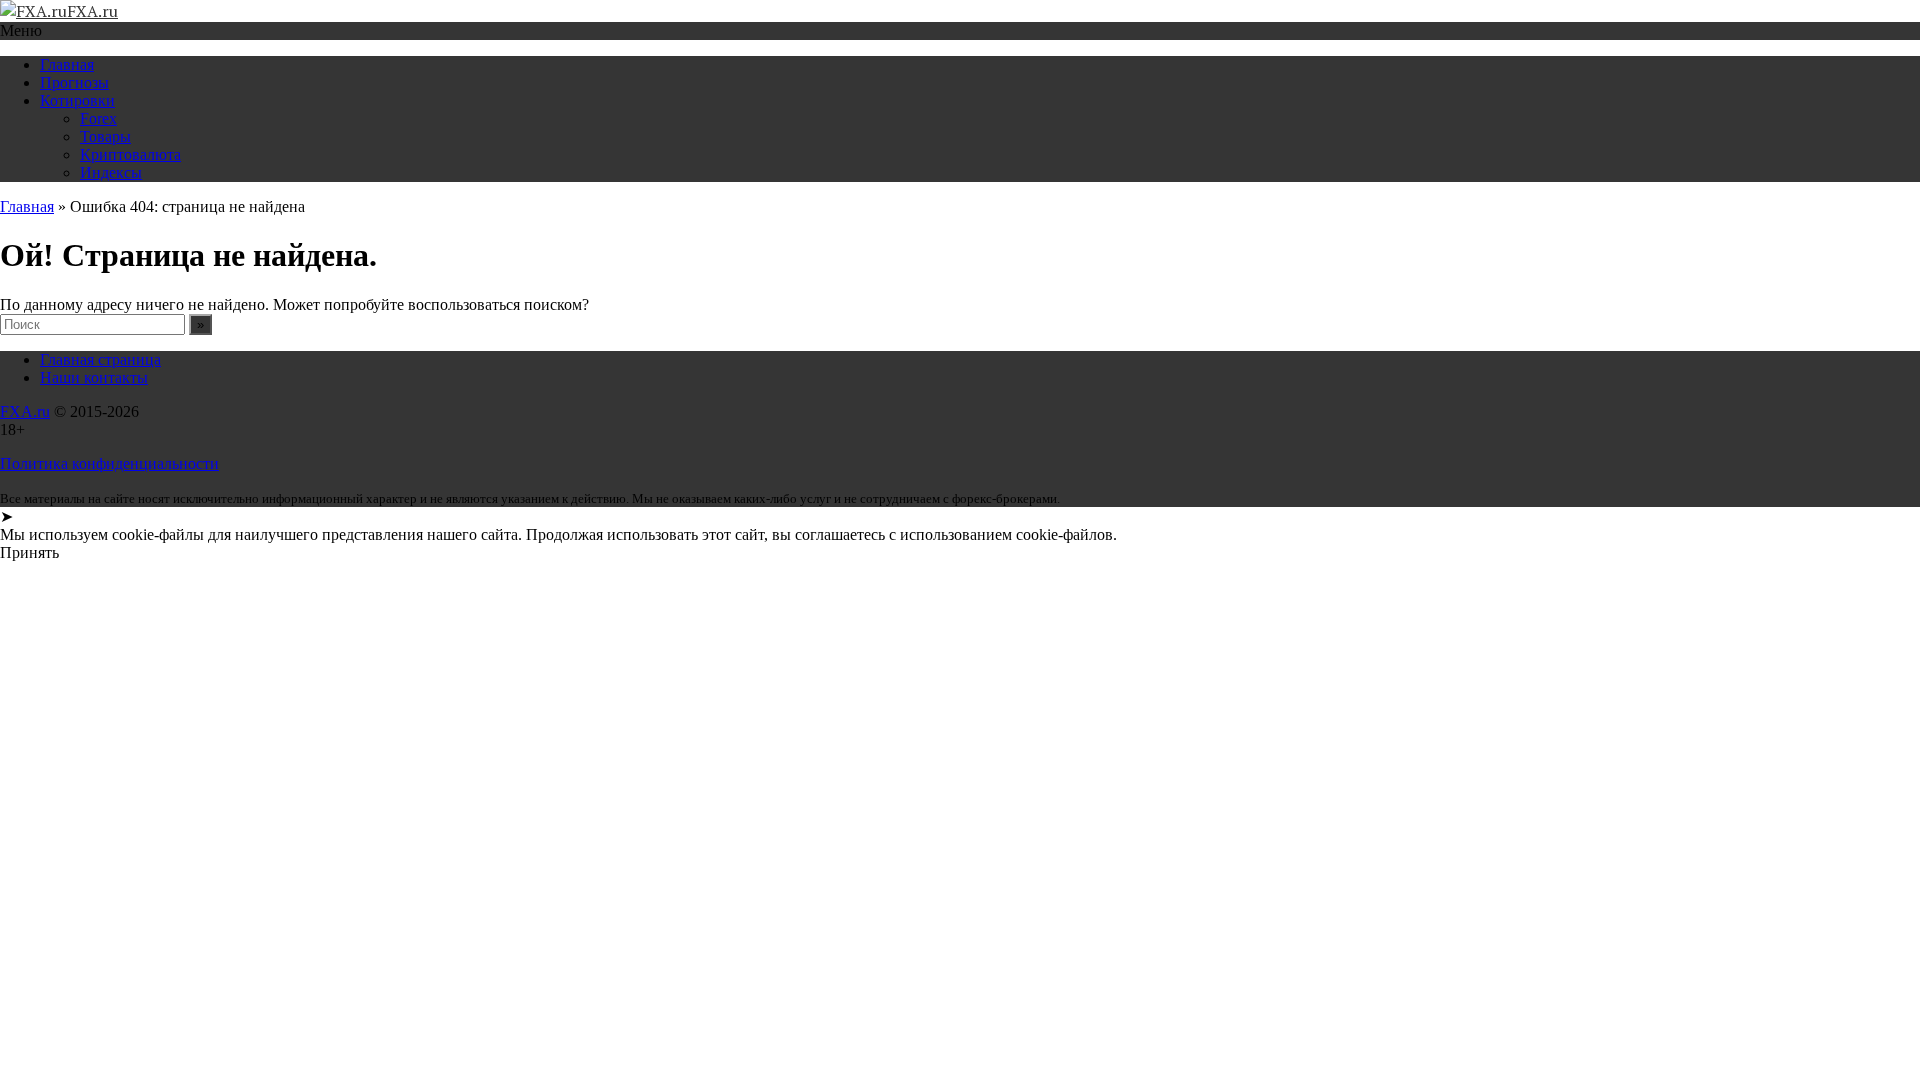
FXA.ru (25, 411)
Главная (67, 64)
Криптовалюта (130, 154)
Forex (98, 118)
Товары (105, 136)
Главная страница (100, 359)
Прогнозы (74, 82)
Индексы (111, 172)
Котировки (77, 100)
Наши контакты (94, 377)
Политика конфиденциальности (109, 463)
